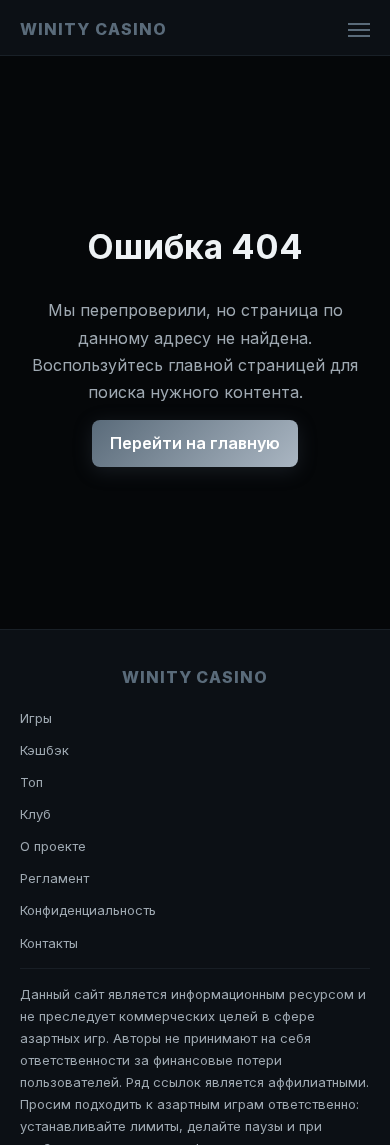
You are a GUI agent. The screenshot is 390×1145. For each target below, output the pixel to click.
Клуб (35, 814)
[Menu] (359, 30)
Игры (36, 718)
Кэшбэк (44, 750)
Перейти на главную (195, 443)
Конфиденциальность (88, 910)
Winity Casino (93, 29)
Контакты (49, 943)
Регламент (54, 878)
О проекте (53, 846)
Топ (31, 782)
